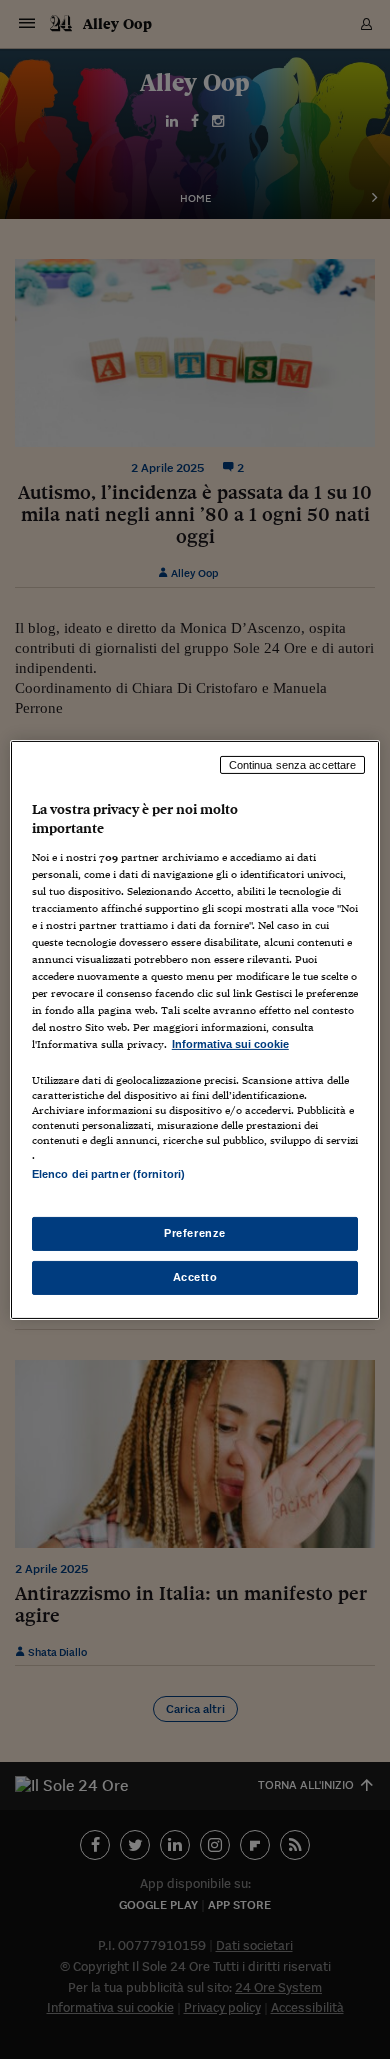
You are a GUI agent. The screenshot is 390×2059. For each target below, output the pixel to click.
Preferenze (195, 1233)
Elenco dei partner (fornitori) (108, 1174)
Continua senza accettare (293, 764)
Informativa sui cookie (230, 1044)
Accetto (195, 1277)
